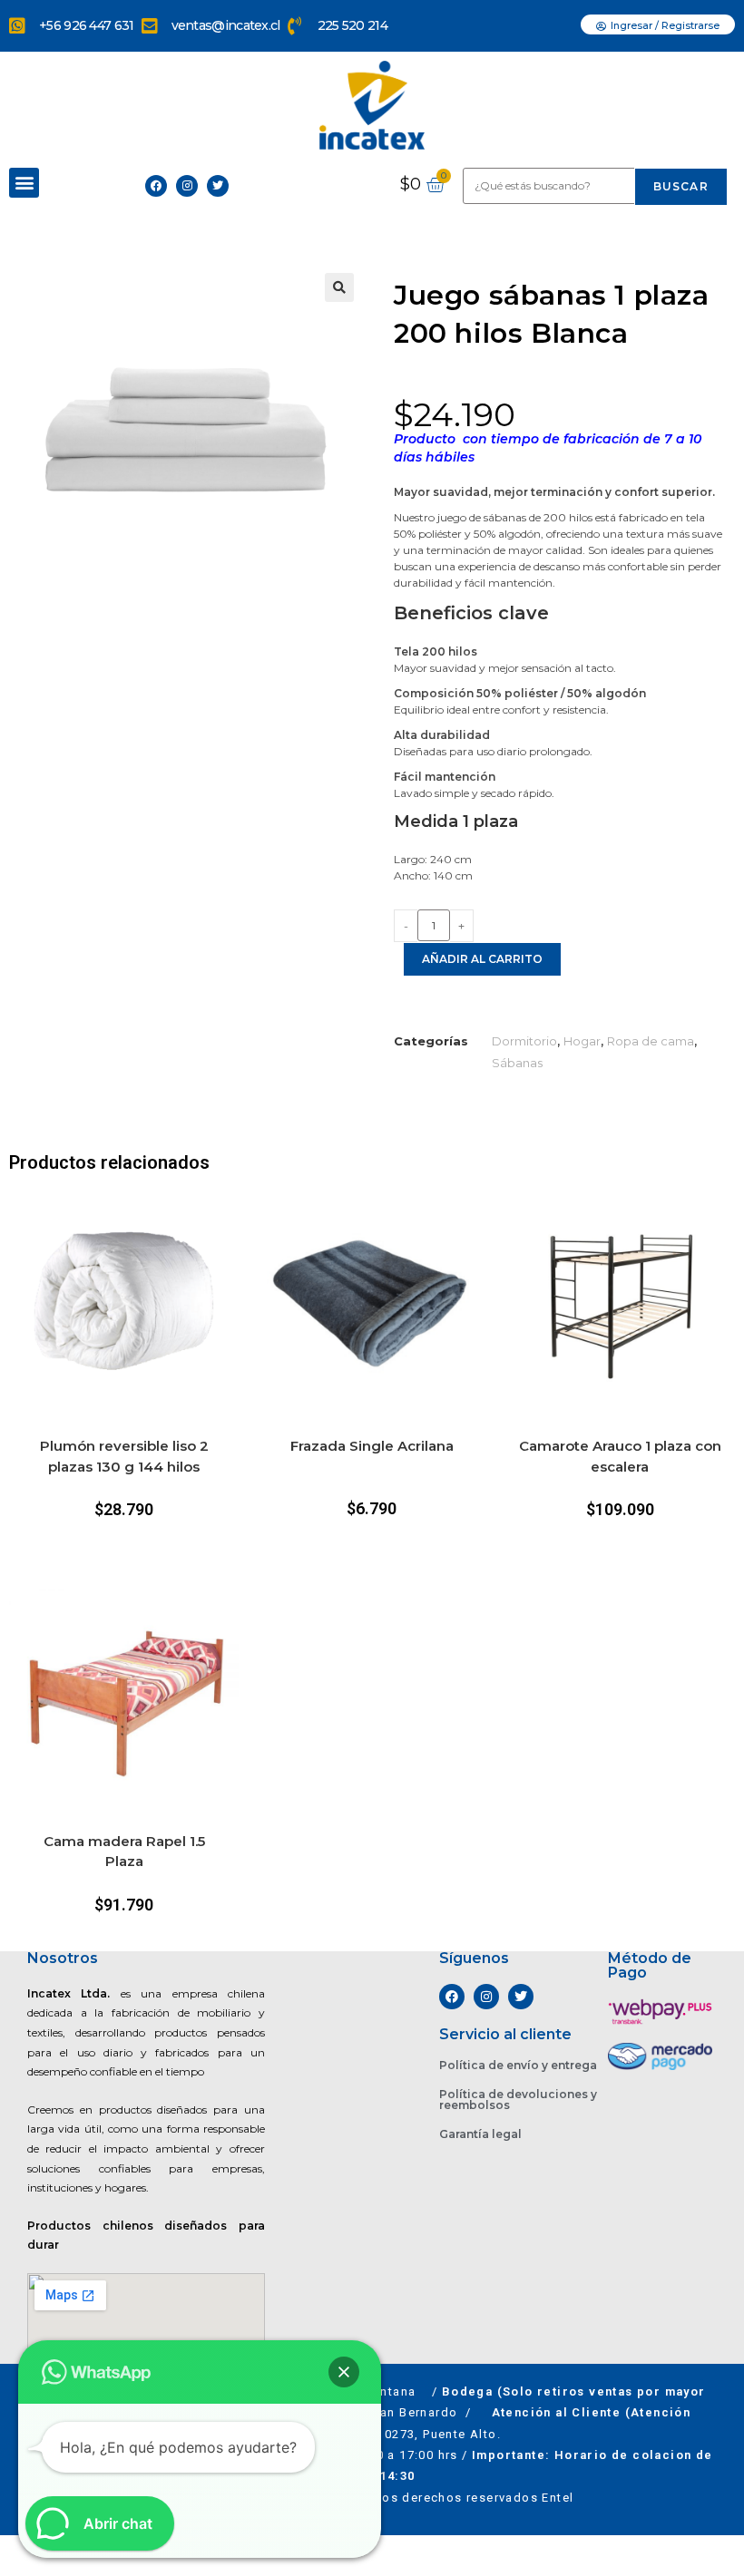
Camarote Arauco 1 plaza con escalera (620, 1456)
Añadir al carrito (482, 959)
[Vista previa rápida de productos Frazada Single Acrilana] (478, 1220)
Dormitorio (524, 1041)
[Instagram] (187, 186)
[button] (24, 183)
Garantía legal (480, 2134)
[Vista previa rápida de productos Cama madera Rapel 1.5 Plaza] (230, 1615)
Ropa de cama (651, 1041)
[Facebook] (156, 186)
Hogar (582, 1041)
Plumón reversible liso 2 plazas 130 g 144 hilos (124, 1456)
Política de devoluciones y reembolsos (518, 2100)
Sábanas (517, 1063)
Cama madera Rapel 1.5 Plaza (124, 1852)
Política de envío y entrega (518, 2065)
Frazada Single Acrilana (372, 1446)
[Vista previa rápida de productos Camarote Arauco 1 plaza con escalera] (726, 1220)
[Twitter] (218, 186)
